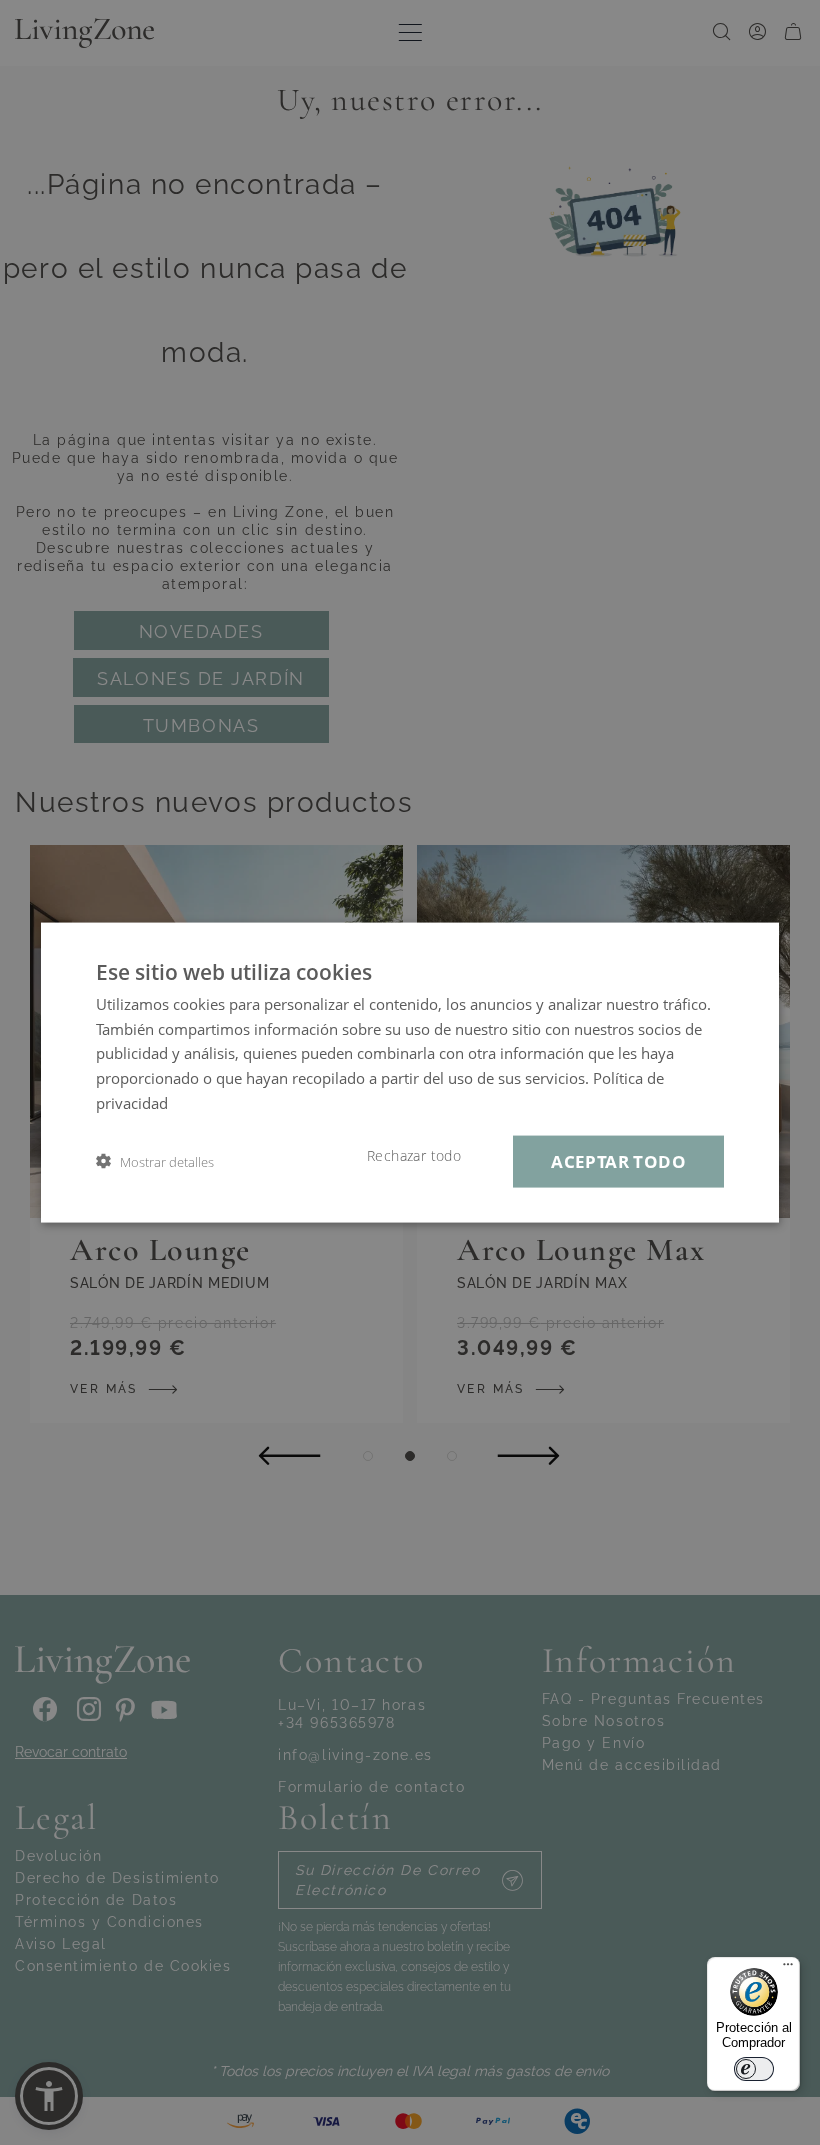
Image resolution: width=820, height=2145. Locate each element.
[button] (155, 1161)
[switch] (754, 2069)
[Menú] (788, 1969)
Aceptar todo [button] (618, 1160)
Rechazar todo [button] (414, 1155)
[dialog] (410, 1072)
